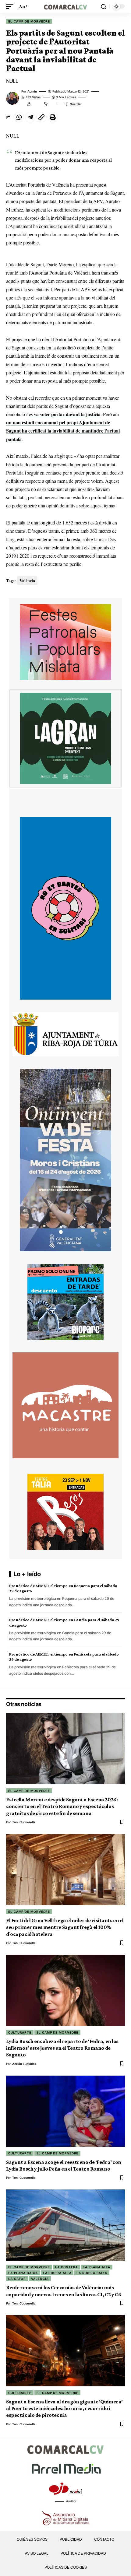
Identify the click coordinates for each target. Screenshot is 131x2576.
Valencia (40, 2279)
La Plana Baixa (23, 2273)
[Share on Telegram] (30, 117)
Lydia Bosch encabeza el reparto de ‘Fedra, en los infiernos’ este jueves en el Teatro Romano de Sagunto (62, 2048)
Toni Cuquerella (24, 1822)
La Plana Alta (97, 2267)
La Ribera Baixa (92, 2273)
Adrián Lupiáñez (24, 2064)
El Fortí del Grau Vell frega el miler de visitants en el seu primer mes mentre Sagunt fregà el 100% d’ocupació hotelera (65, 1927)
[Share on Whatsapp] (19, 117)
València (27, 581)
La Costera (66, 2267)
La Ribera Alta (57, 2273)
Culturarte (20, 2032)
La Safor (17, 2279)
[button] (11, 6)
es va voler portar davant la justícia (65, 414)
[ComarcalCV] (65, 6)
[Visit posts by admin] (12, 98)
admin (32, 91)
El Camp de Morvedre (29, 21)
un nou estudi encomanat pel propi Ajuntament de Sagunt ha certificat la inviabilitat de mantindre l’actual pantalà (63, 431)
